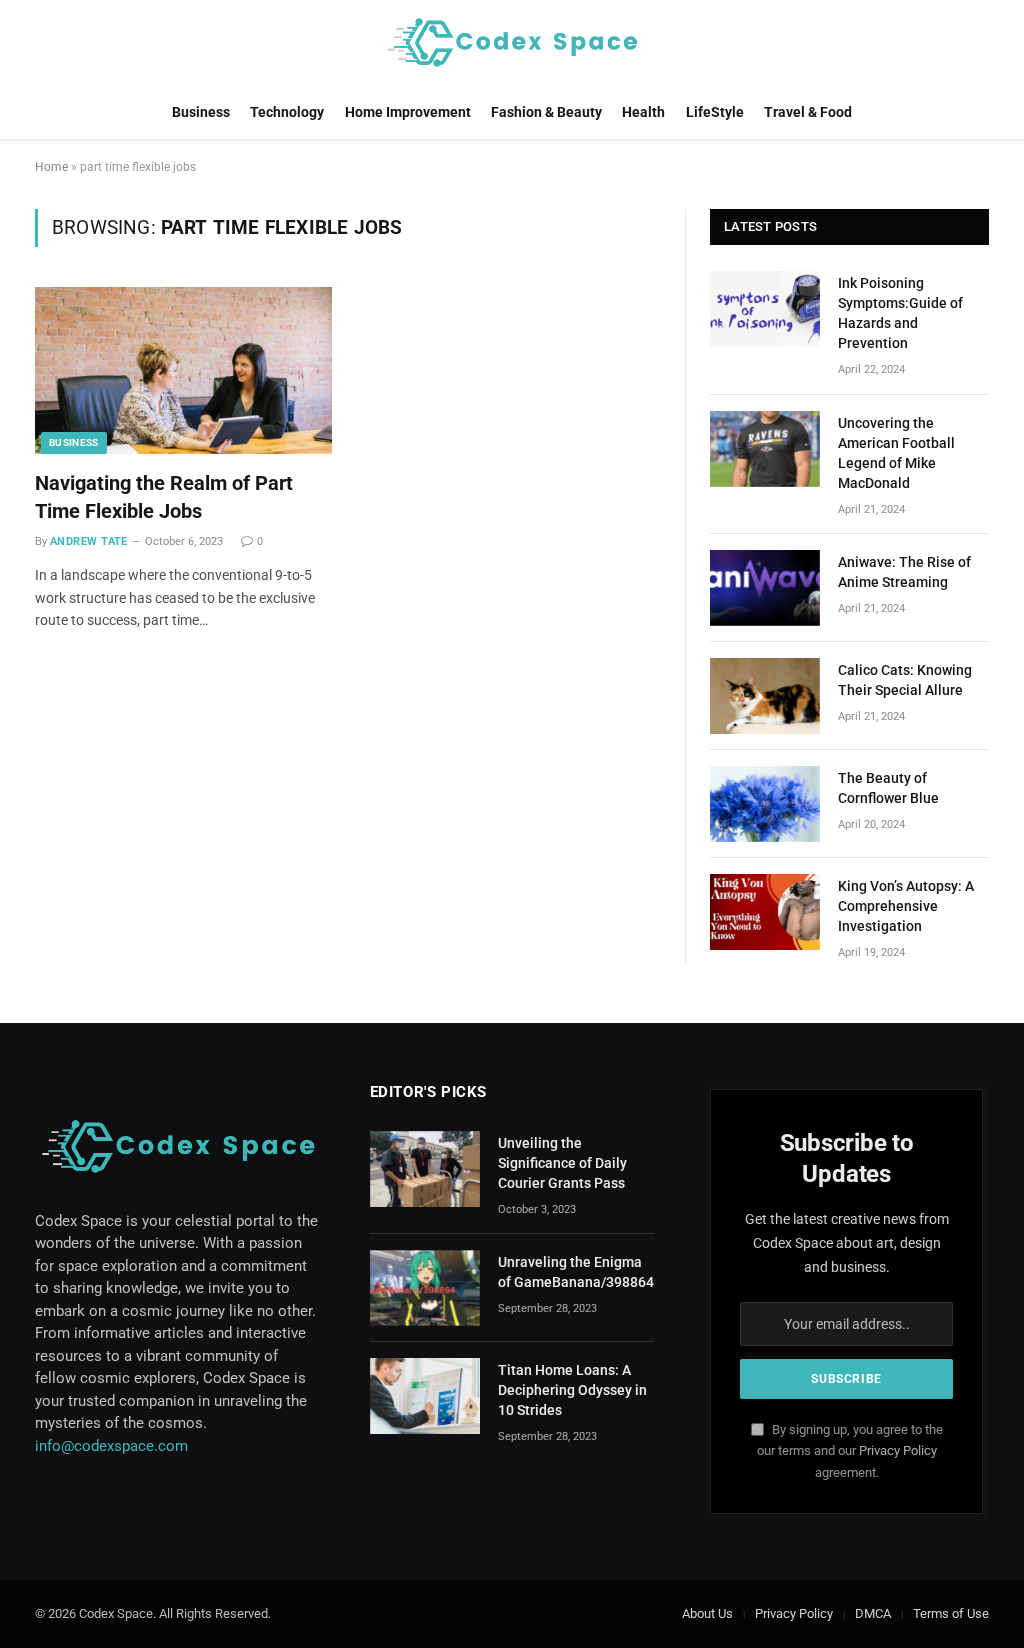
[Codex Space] (512, 42)
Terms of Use (951, 1613)
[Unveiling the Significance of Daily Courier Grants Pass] (425, 1169)
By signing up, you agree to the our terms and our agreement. (850, 1451)
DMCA (873, 1613)
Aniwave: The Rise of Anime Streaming (904, 572)
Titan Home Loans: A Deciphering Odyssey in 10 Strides (572, 1390)
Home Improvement (408, 112)
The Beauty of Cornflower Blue (888, 788)
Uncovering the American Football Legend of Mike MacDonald (896, 453)
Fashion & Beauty (546, 112)
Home (51, 167)
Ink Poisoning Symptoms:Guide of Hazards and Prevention (900, 313)
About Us (707, 1613)
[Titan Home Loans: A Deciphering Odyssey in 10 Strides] (425, 1396)
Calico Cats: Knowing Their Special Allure (905, 680)
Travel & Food (808, 112)
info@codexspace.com (111, 1446)
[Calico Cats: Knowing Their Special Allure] (765, 696)
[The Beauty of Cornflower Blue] (765, 804)
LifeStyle (715, 112)
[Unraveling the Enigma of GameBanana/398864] (425, 1288)
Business (201, 112)
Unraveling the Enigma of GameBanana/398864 (576, 1272)
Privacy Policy (898, 1450)
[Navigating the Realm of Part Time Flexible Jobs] (183, 370)
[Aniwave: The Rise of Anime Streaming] (765, 588)
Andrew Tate (89, 541)
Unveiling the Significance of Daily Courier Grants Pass (562, 1163)
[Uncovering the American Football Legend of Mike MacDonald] (765, 449)
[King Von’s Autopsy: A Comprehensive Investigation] (765, 912)
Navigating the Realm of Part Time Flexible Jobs (164, 496)
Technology (287, 112)
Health (643, 112)
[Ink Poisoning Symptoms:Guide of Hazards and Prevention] (765, 309)
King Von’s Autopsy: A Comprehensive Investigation (906, 906)
